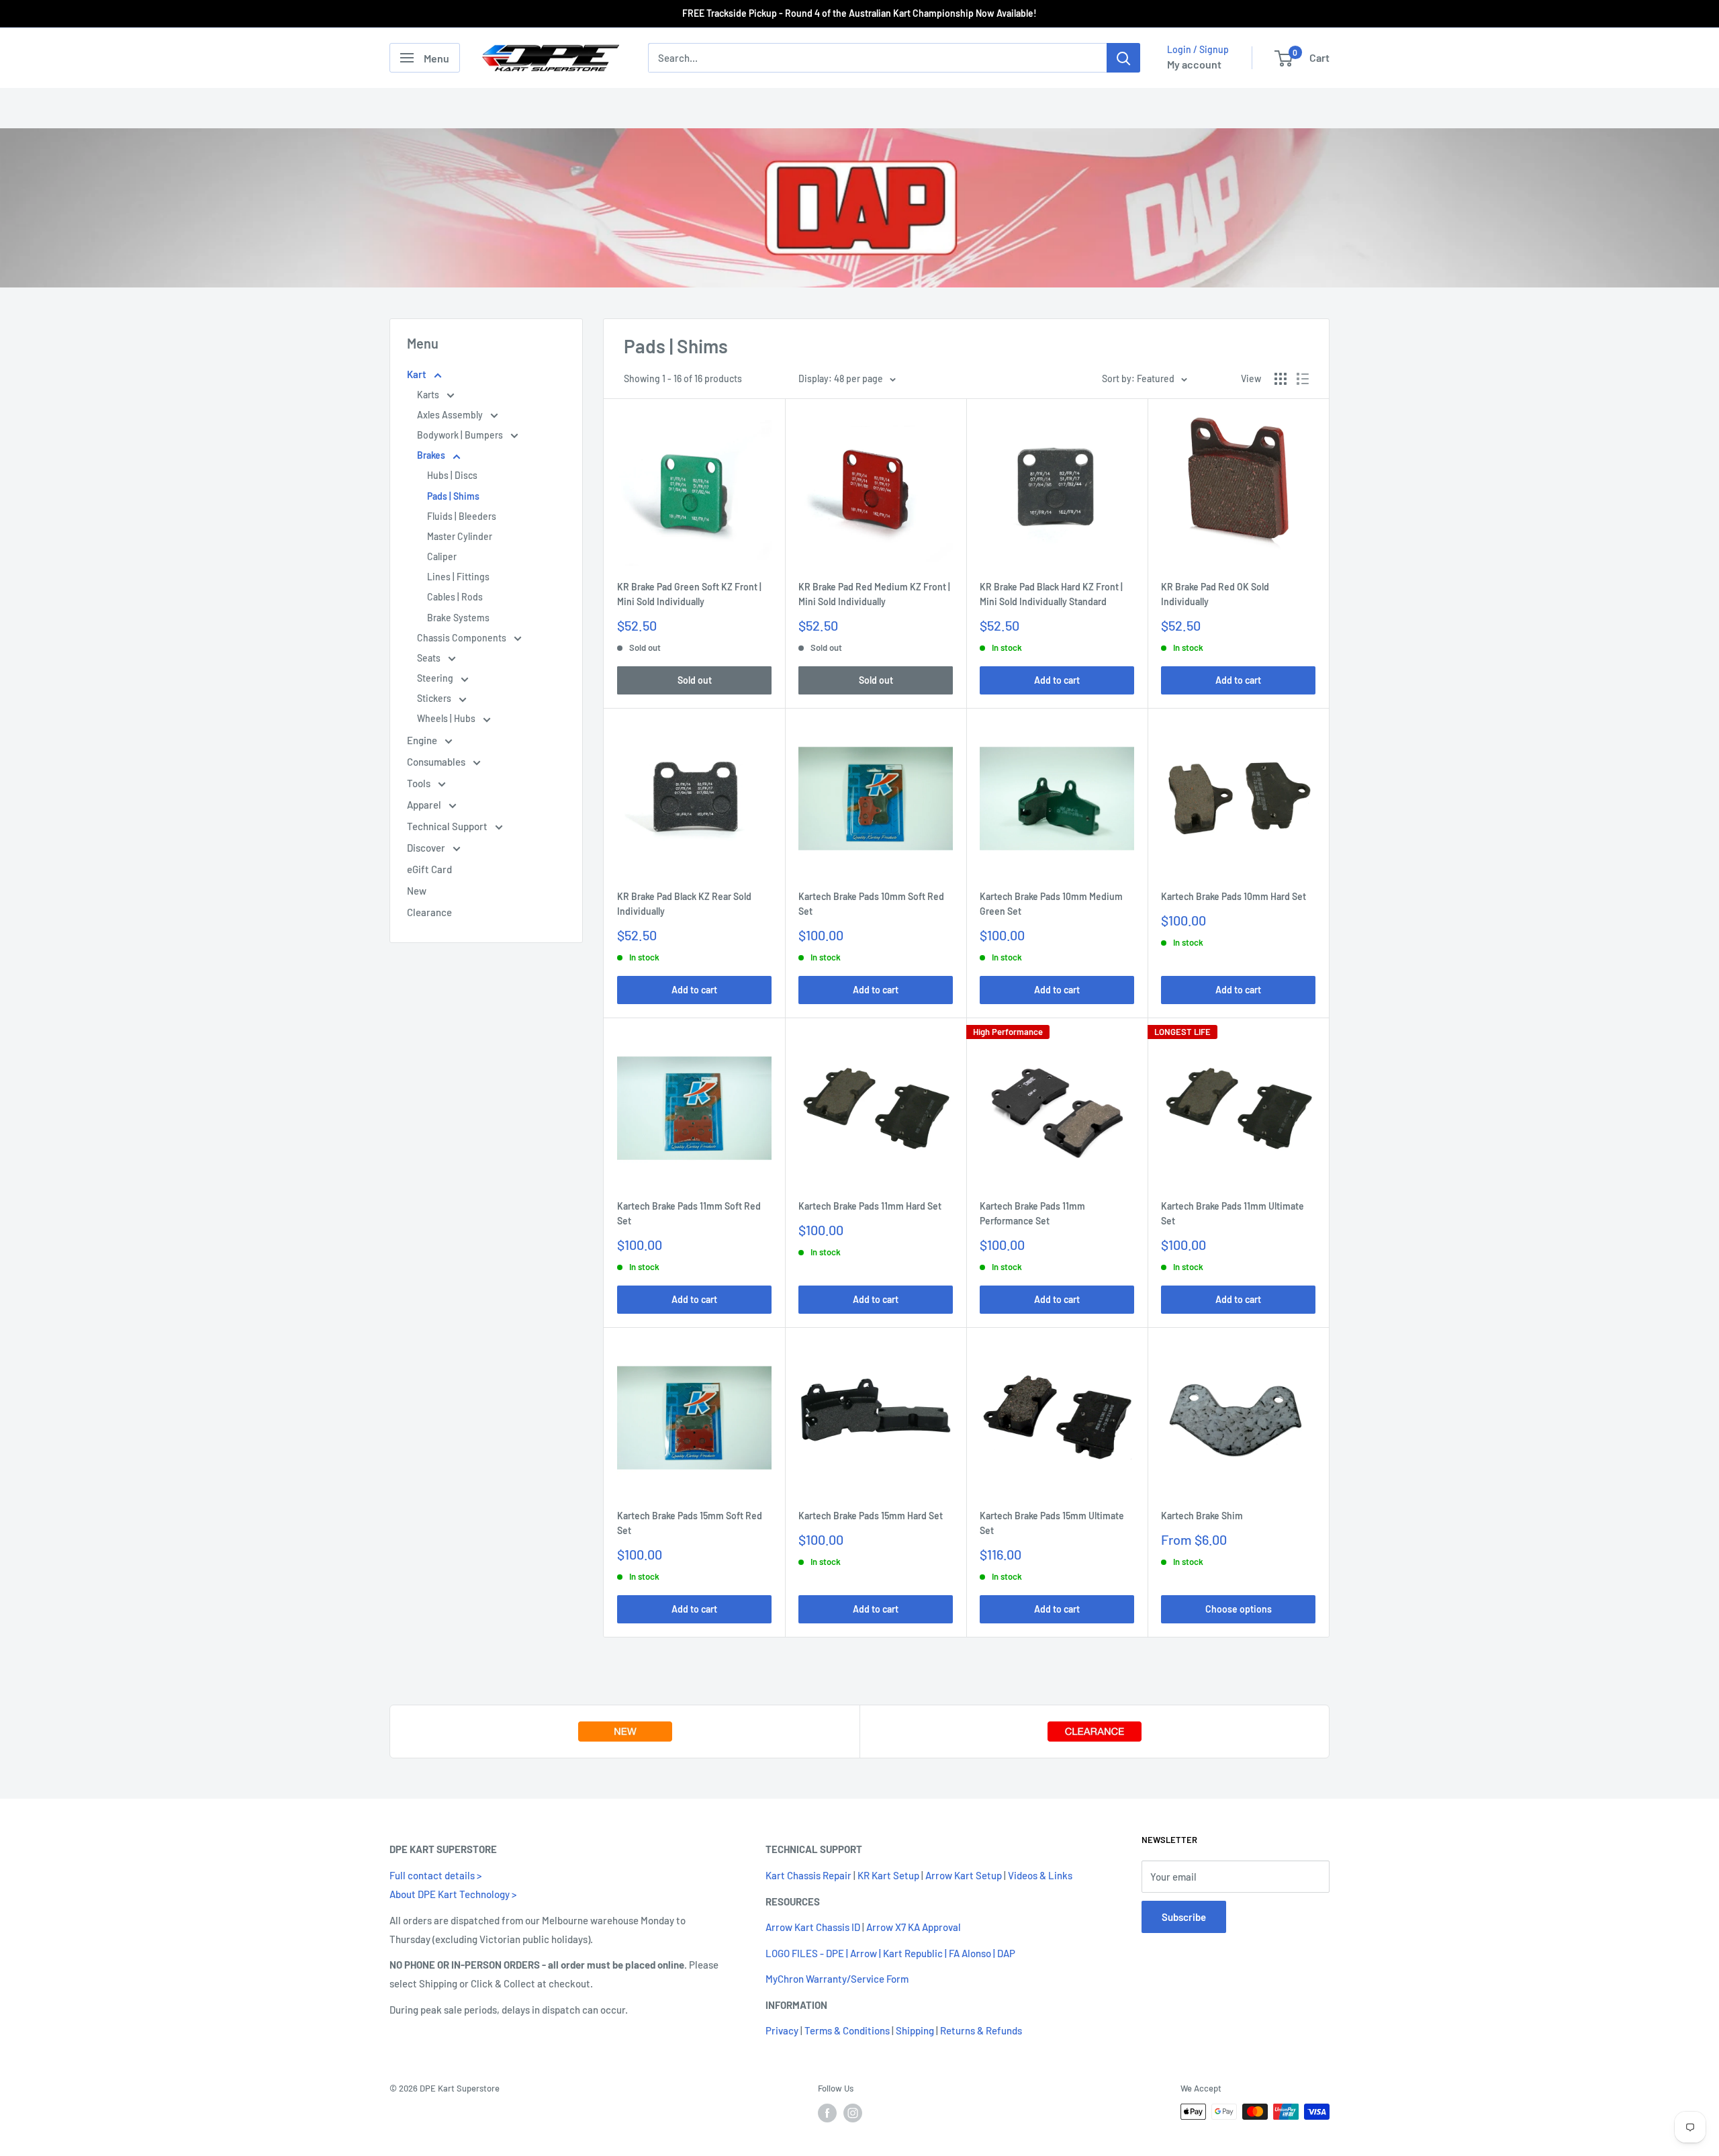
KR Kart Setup (888, 1875)
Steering (436, 678)
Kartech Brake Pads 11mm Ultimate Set (1233, 1213)
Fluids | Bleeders (462, 516)
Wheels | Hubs (447, 718)
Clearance (429, 912)
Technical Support (448, 826)
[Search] (1123, 58)
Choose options (1239, 1609)
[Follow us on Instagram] (853, 2113)
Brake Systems (458, 618)
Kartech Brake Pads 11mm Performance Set (1032, 1213)
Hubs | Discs (452, 475)
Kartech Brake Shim (1202, 1516)
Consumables (437, 762)
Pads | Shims (453, 496)
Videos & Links (1040, 1875)
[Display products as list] (1303, 379)
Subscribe (1184, 1917)
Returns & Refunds (981, 2030)
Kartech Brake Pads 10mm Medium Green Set (1051, 904)
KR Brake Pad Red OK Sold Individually (1215, 594)
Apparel (425, 805)
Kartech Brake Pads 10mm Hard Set (1234, 896)
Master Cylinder (460, 536)
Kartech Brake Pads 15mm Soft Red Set (690, 1523)
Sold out (695, 680)
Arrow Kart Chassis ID (813, 1927)
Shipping (915, 2030)
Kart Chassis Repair (808, 1875)
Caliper (442, 556)
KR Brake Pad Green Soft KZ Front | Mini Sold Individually (689, 594)
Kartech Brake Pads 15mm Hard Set (871, 1516)
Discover (427, 848)
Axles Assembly (451, 415)
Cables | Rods (455, 597)
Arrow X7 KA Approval (914, 1927)
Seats (430, 658)
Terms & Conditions (847, 2030)
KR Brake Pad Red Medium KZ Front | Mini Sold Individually (874, 594)
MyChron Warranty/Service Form (837, 1979)
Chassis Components (463, 638)
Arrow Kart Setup (964, 1875)
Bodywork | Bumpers (461, 435)
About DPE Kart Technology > (453, 1894)
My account (1194, 64)
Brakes (432, 455)
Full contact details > (435, 1875)
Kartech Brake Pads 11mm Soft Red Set (689, 1213)
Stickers (435, 698)
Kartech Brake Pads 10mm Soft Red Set (871, 904)
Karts (429, 395)
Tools (420, 783)
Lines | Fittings (458, 577)
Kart (418, 374)
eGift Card (429, 869)
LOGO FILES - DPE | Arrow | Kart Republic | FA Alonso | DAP (890, 1953)
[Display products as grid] (1281, 379)
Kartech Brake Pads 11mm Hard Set (870, 1206)
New (417, 891)
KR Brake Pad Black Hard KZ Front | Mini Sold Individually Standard (1051, 594)
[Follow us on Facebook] (827, 2113)
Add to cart (1057, 680)
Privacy (782, 2030)
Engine (423, 740)
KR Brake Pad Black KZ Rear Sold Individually (684, 904)
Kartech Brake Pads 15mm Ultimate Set (1052, 1523)
